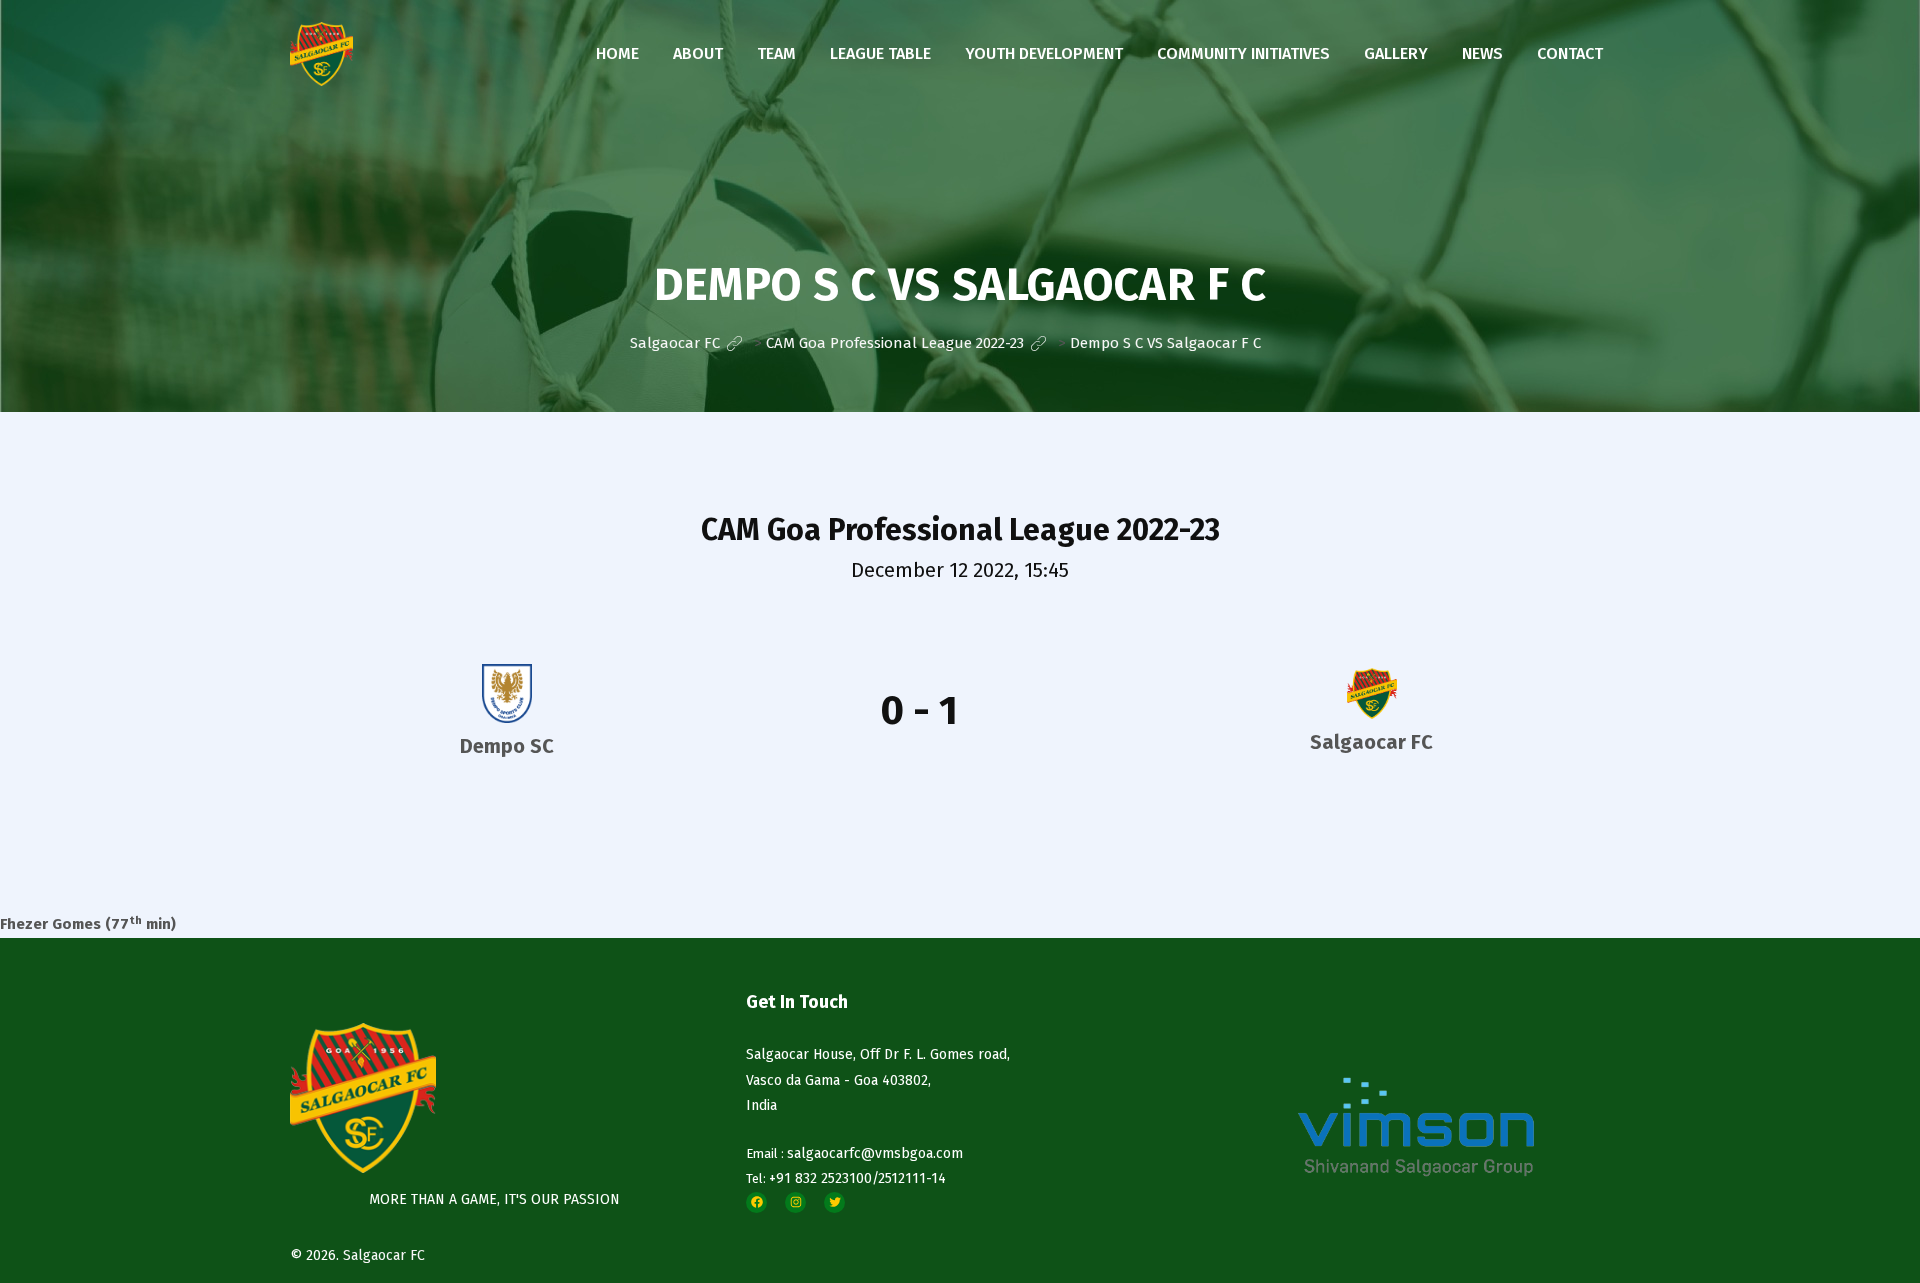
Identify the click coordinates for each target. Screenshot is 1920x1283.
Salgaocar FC (384, 1255)
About (698, 53)
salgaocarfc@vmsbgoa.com (875, 1153)
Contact (1570, 53)
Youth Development (1044, 53)
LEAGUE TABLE (880, 53)
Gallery (1396, 53)
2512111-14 (912, 1178)
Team (776, 53)
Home (617, 53)
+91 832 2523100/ (823, 1178)
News (1482, 53)
